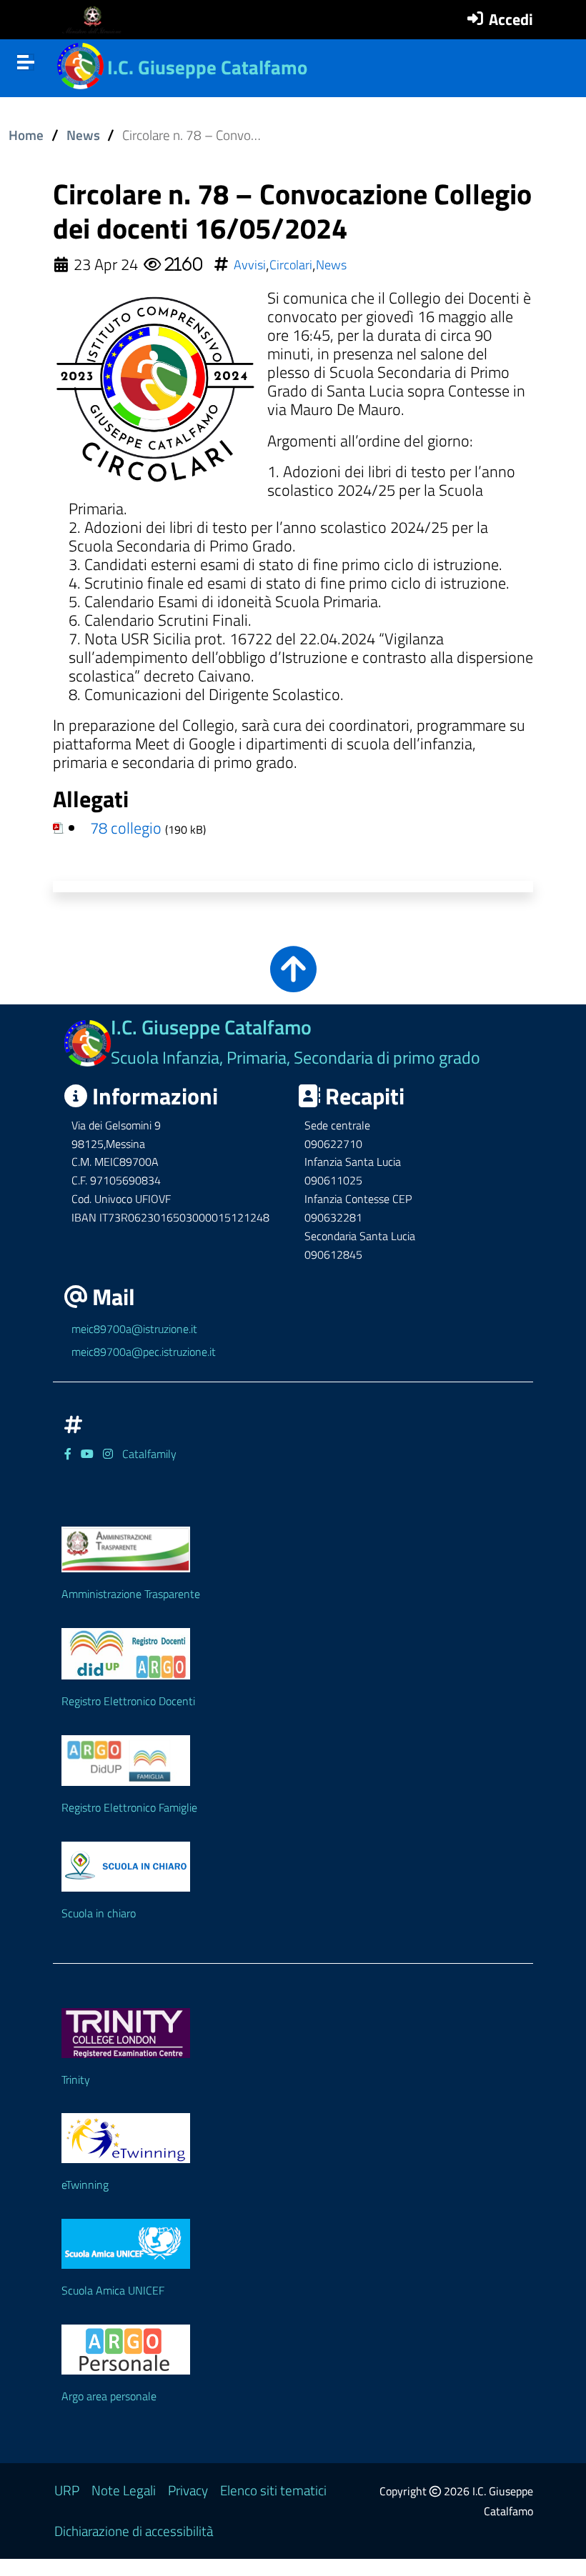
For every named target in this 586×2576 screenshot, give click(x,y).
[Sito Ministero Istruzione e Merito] (96, 20)
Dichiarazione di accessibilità (134, 2531)
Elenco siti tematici (273, 2490)
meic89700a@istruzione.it (134, 1329)
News (83, 135)
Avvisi (250, 265)
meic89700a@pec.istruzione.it (144, 1352)
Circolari (291, 265)
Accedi (511, 19)
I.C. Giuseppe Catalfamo (207, 67)
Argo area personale (109, 2396)
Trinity (76, 2080)
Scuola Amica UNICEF (113, 2290)
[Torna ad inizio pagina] (293, 981)
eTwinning (85, 2185)
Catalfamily (149, 1454)
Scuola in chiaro (99, 1913)
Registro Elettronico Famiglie (129, 1807)
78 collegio (126, 828)
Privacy (188, 2490)
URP (67, 2490)
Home (26, 135)
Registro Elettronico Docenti (128, 1701)
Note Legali (124, 2490)
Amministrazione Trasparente (131, 1594)
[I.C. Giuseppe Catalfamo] (80, 64)
